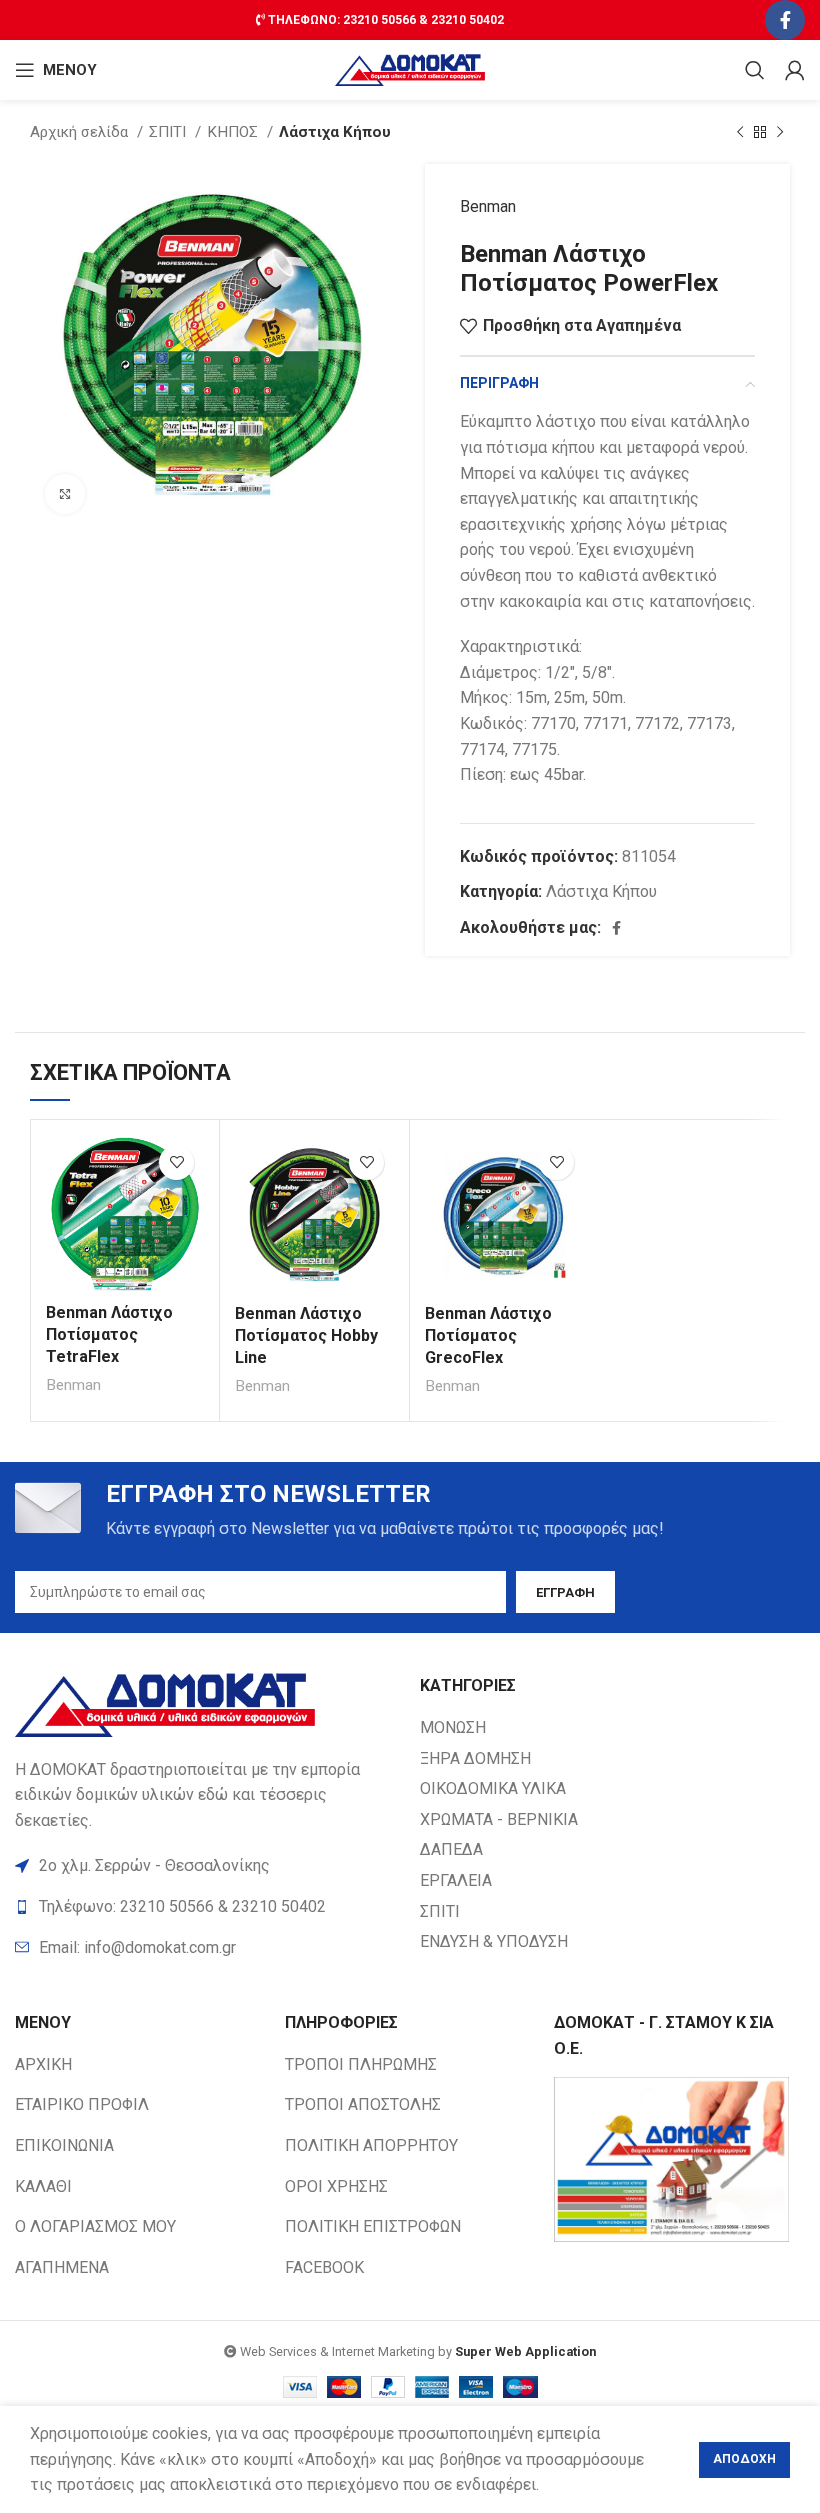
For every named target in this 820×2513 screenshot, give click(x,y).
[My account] (795, 70)
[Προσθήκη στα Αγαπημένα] (176, 1162)
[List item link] (207, 1948)
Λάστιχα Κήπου (335, 132)
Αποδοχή (744, 2459)
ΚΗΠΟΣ (234, 132)
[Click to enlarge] (65, 494)
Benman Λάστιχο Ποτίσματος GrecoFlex (488, 1336)
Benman (488, 206)
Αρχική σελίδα (81, 132)
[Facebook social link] (785, 20)
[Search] (755, 70)
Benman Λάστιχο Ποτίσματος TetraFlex (109, 1335)
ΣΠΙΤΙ (169, 132)
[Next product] (780, 132)
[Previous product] (740, 132)
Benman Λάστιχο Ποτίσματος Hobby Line (306, 1336)
